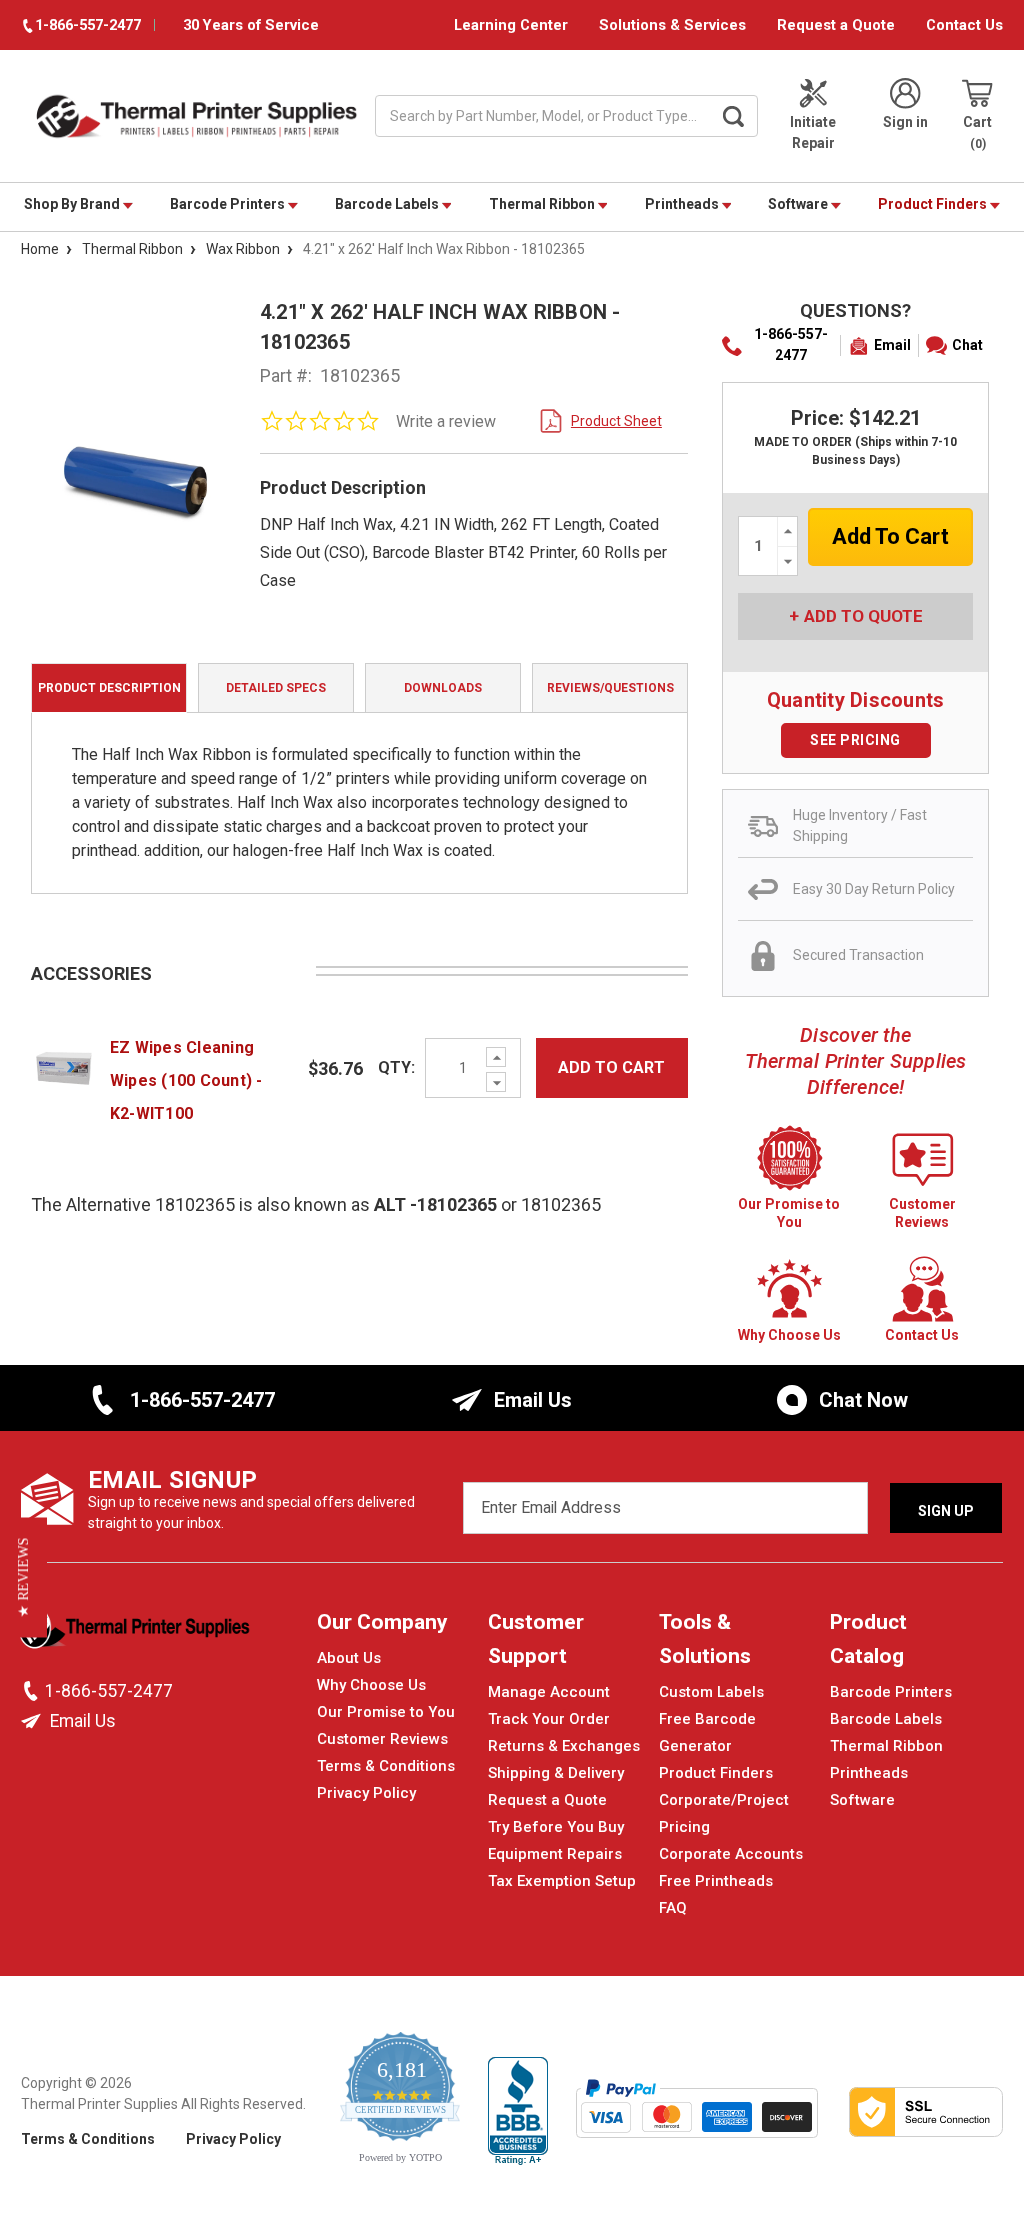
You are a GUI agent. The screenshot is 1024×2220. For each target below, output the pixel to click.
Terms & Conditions (386, 1766)
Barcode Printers (229, 204)
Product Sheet (616, 421)
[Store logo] (136, 1633)
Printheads (683, 204)
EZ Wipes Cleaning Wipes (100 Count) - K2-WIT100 (186, 1080)
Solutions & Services (672, 25)
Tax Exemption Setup (562, 1881)
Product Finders (934, 204)
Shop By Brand (73, 204)
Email (892, 345)
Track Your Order (549, 1719)
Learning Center (511, 25)
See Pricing (855, 740)
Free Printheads (716, 1881)
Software (799, 204)
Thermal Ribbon (543, 204)
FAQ (673, 1908)
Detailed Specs (276, 688)
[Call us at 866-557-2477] (33, 1691)
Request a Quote (836, 25)
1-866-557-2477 (791, 344)
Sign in (905, 122)
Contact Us (964, 25)
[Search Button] (733, 116)
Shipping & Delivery (556, 1773)
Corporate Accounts (731, 1854)
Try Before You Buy (556, 1827)
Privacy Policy (366, 1793)
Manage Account (549, 1692)
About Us (349, 1658)
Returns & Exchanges (564, 1746)
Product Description (109, 688)
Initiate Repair (813, 132)
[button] (23, 1578)
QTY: (396, 1067)
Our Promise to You (386, 1712)
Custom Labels (711, 1692)
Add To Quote (863, 616)
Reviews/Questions (610, 688)
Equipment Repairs (555, 1854)
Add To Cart (611, 1067)
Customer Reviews (382, 1739)
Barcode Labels (388, 204)
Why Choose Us (371, 1685)
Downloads (443, 688)
